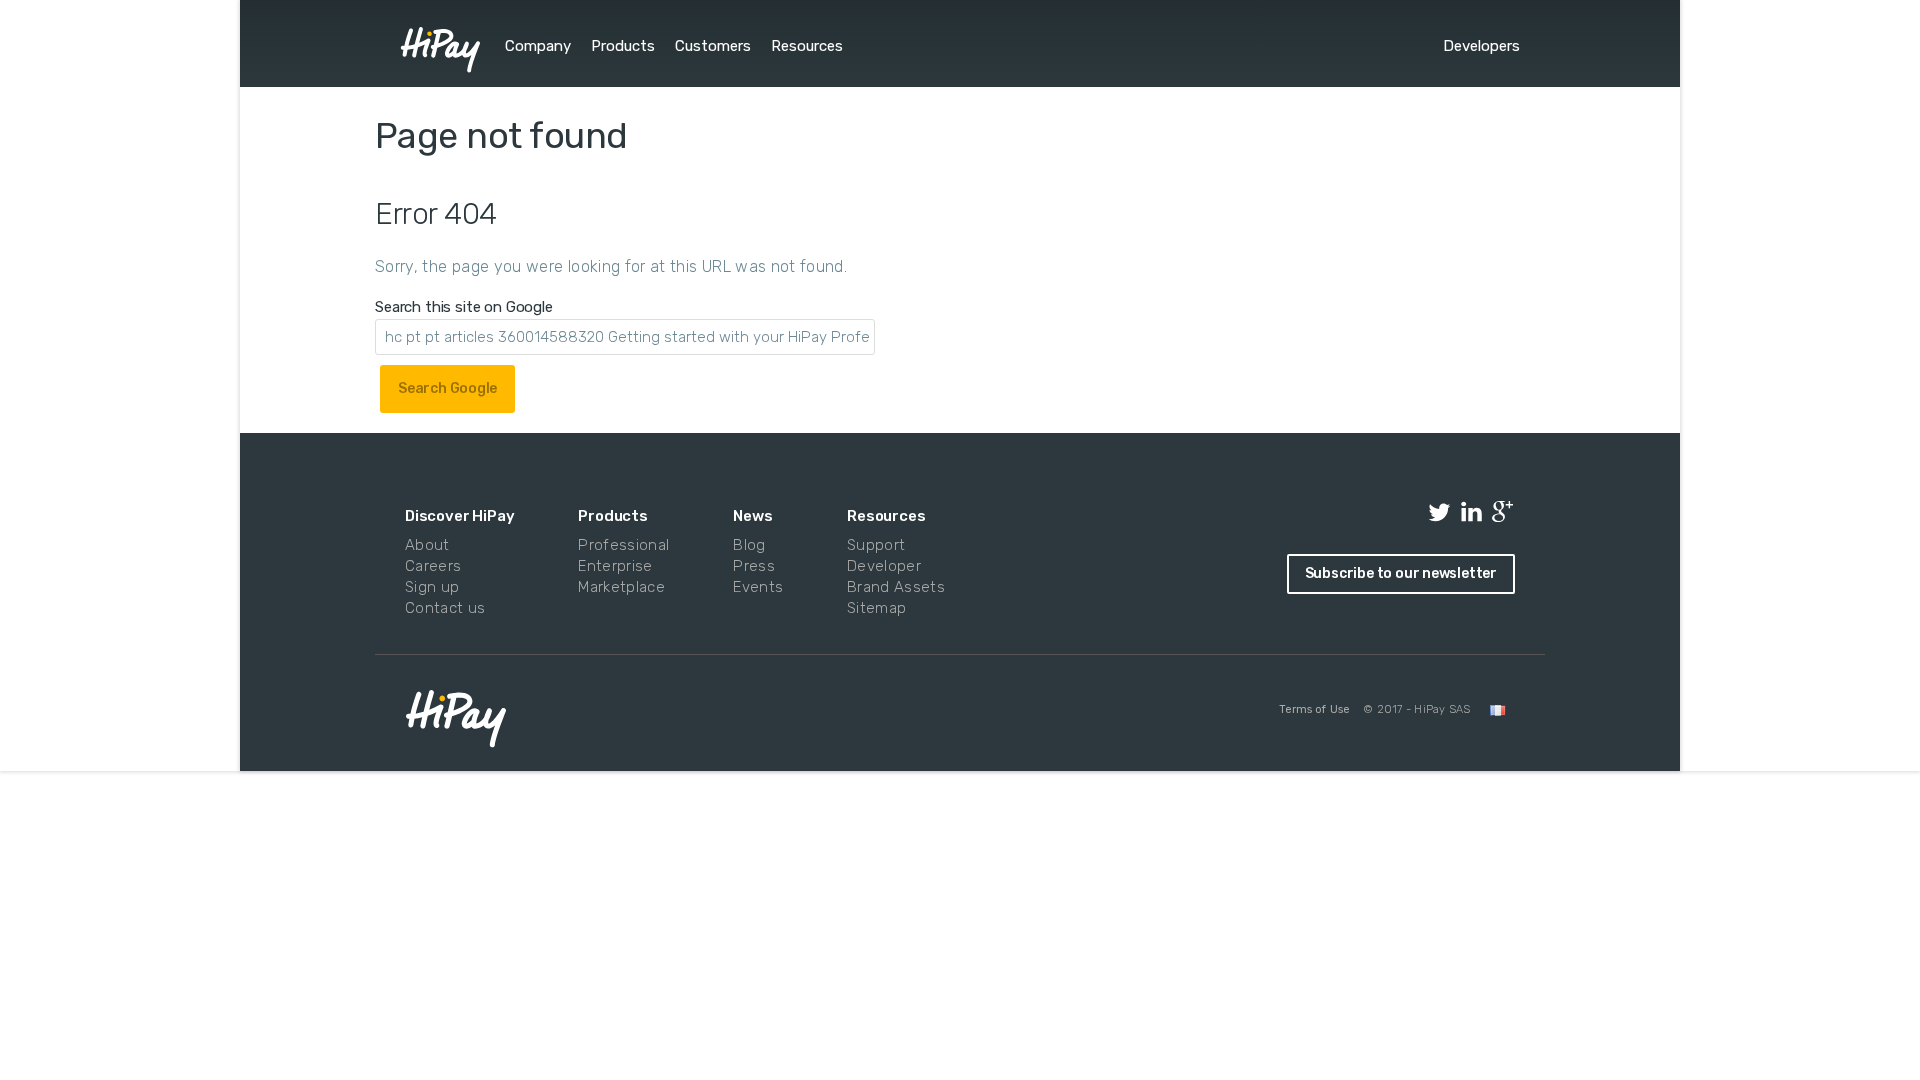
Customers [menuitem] (713, 46)
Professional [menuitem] (619, 545)
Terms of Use (1314, 709)
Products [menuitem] (623, 46)
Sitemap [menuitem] (876, 608)
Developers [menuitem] (1481, 46)
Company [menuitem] (538, 46)
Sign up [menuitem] (432, 587)
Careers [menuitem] (433, 566)
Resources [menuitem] (807, 46)
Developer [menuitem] (884, 566)
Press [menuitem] (754, 566)
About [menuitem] (427, 545)
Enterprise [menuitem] (615, 566)
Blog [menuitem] (749, 545)
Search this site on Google (464, 307)
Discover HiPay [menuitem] (459, 516)
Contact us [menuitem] (445, 608)
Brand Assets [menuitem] (891, 587)
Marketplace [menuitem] (619, 587)
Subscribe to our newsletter (1401, 573)
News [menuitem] (752, 516)
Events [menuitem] (756, 587)
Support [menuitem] (876, 545)
